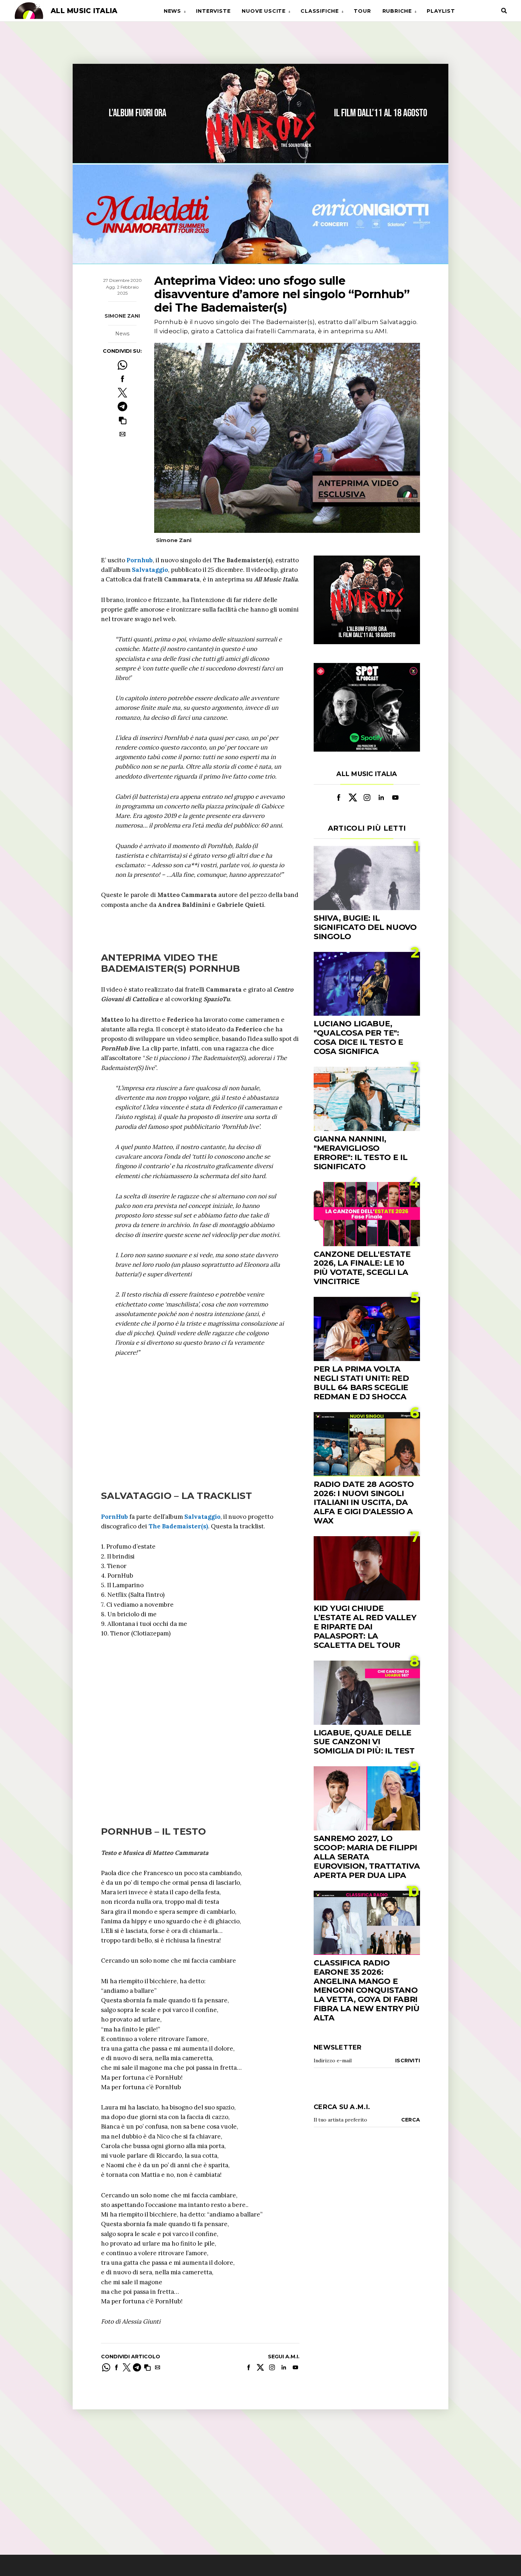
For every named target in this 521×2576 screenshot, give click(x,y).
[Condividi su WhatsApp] (122, 365)
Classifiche (320, 11)
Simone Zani (122, 316)
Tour (362, 11)
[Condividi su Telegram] (122, 406)
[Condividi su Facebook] (122, 379)
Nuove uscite (264, 11)
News (172, 11)
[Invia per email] (122, 434)
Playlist (441, 11)
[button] (122, 420)
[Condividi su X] (122, 393)
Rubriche (397, 11)
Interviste (213, 11)
